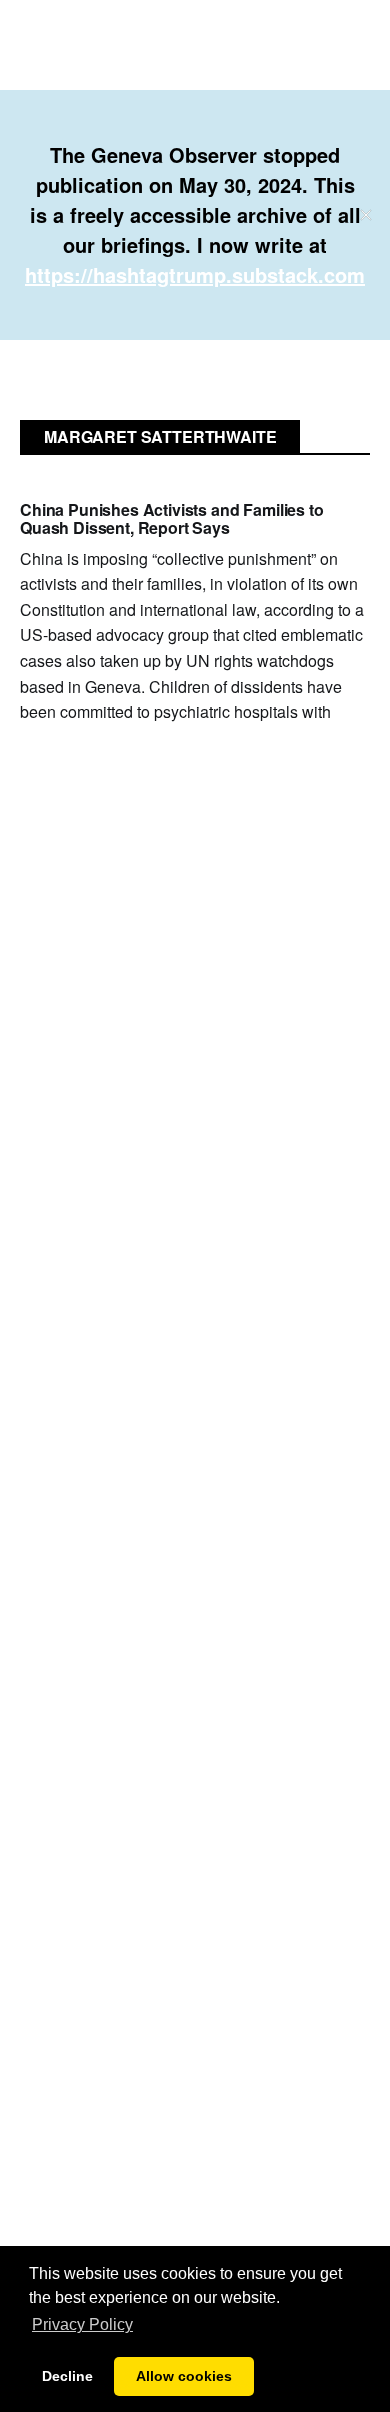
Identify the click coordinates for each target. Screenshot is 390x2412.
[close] (366, 215)
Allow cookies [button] (184, 2376)
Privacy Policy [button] (82, 2324)
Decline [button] (67, 2376)
